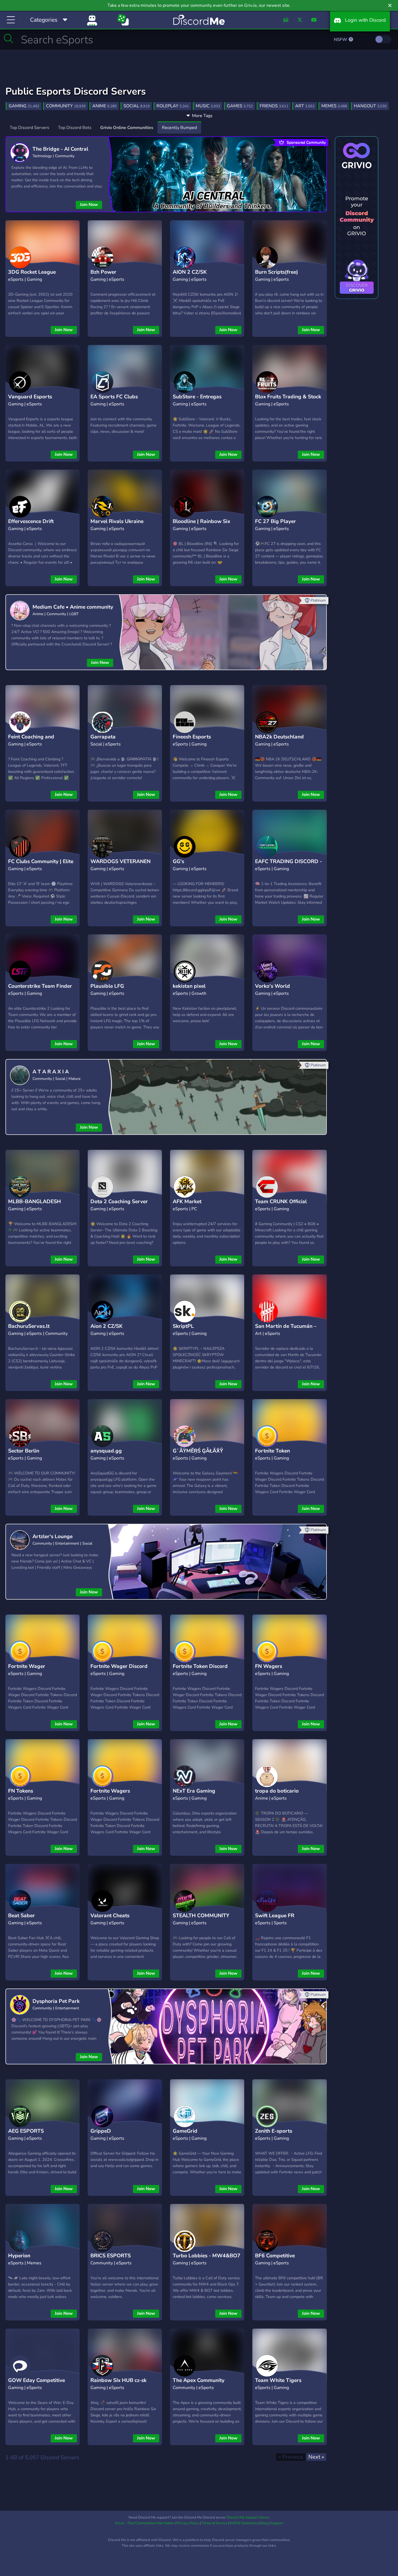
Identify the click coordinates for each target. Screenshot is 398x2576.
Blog (264, 2523)
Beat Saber (22, 1916)
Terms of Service (214, 2523)
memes (334, 106)
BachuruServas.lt (29, 1326)
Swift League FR (275, 1916)
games (240, 106)
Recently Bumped (179, 128)
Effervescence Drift (31, 521)
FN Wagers (269, 1666)
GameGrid (185, 2131)
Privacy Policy (188, 2523)
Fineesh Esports (192, 737)
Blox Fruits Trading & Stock (288, 397)
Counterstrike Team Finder (40, 986)
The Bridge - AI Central (60, 149)
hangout (370, 106)
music (208, 106)
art (305, 106)
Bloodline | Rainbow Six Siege (201, 526)
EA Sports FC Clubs (114, 397)
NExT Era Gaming (194, 1791)
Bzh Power (103, 272)
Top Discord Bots (75, 128)
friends (274, 106)
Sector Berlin (24, 1451)
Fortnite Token (273, 1451)
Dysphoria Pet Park (56, 2001)
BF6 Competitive (275, 2256)
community (66, 106)
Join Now (89, 205)
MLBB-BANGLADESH (35, 1202)
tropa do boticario (277, 1791)
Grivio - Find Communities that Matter (145, 2523)
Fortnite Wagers (110, 1791)
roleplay (173, 106)
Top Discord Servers (30, 128)
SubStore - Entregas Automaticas (197, 401)
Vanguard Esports (30, 397)
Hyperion (19, 2256)
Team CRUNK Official (281, 1202)
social (137, 106)
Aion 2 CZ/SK (107, 1326)
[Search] (9, 38)
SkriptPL (183, 1326)
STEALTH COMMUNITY (201, 1916)
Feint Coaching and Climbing (31, 741)
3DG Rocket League (32, 272)
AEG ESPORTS (26, 2131)
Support (277, 2523)
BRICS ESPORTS (111, 2256)
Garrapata (103, 737)
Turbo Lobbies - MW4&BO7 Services (207, 2260)
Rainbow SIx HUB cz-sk (118, 2380)
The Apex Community (199, 2380)
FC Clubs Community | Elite (41, 861)
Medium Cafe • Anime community (73, 607)
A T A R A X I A (51, 1072)
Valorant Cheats (110, 1916)
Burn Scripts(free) (277, 272)
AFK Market (187, 1202)
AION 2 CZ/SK (190, 272)
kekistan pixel (189, 986)
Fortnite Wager (27, 1666)
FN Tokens (21, 1791)
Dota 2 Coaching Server (119, 1202)
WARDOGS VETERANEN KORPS (120, 866)
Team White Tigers (278, 2380)
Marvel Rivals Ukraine (117, 521)
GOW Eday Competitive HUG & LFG (37, 2385)
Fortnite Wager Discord (119, 1666)
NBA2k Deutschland (279, 737)
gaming (24, 106)
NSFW (341, 40)
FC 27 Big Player (275, 521)
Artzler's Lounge (53, 1536)
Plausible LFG (107, 986)
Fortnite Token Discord (200, 1666)
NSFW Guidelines (244, 2523)
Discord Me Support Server (248, 2517)
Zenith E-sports (274, 2131)
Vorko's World (273, 986)
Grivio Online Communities (127, 128)
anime (105, 106)
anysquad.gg (106, 1451)
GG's (178, 861)
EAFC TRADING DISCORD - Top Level (288, 866)
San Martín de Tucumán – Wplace (286, 1330)
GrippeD (101, 2131)
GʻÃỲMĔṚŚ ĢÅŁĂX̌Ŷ (198, 1451)
